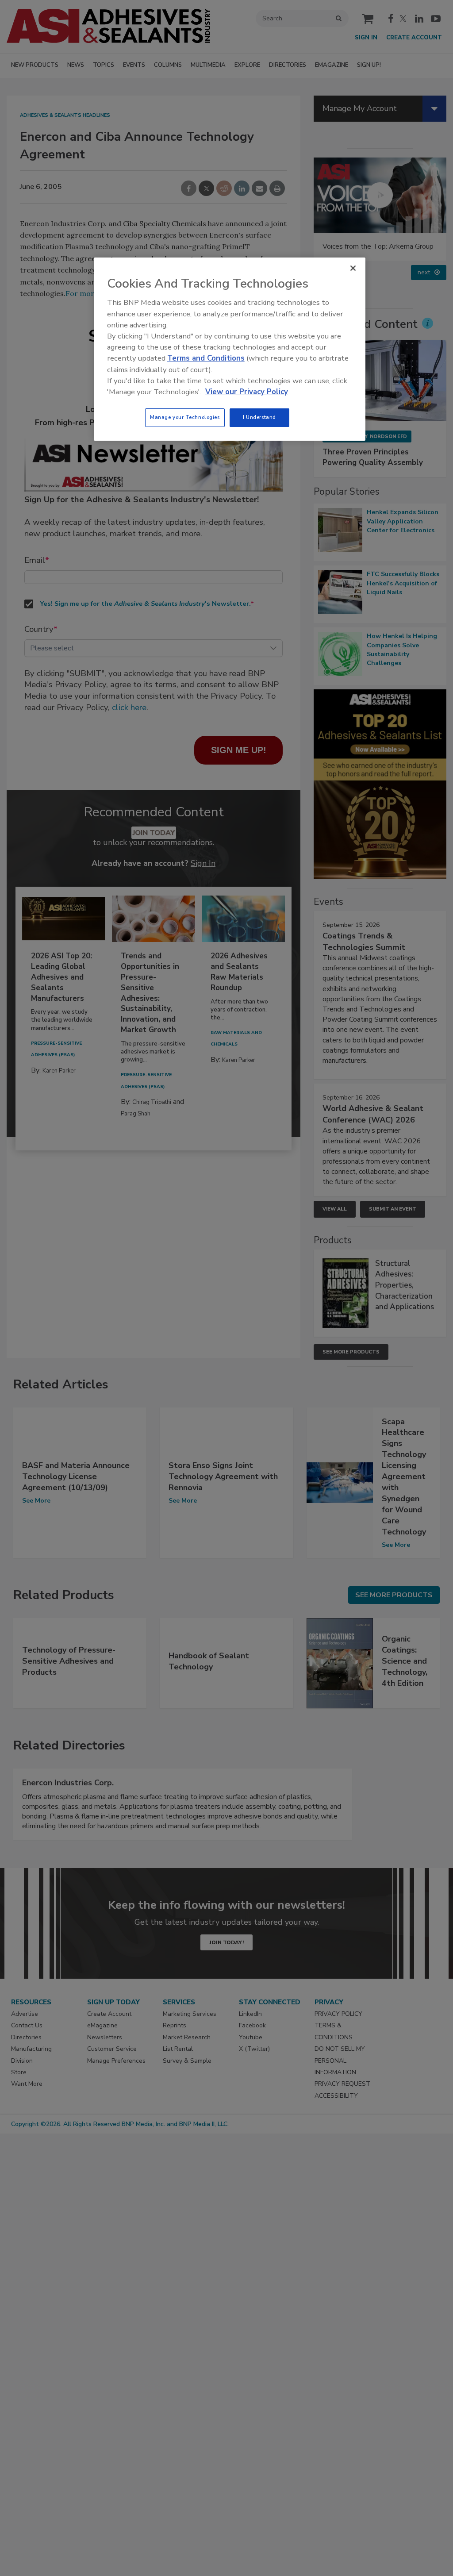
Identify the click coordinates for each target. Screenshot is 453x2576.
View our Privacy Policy (247, 392)
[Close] (353, 268)
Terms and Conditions (206, 358)
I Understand (259, 417)
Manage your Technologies (185, 417)
